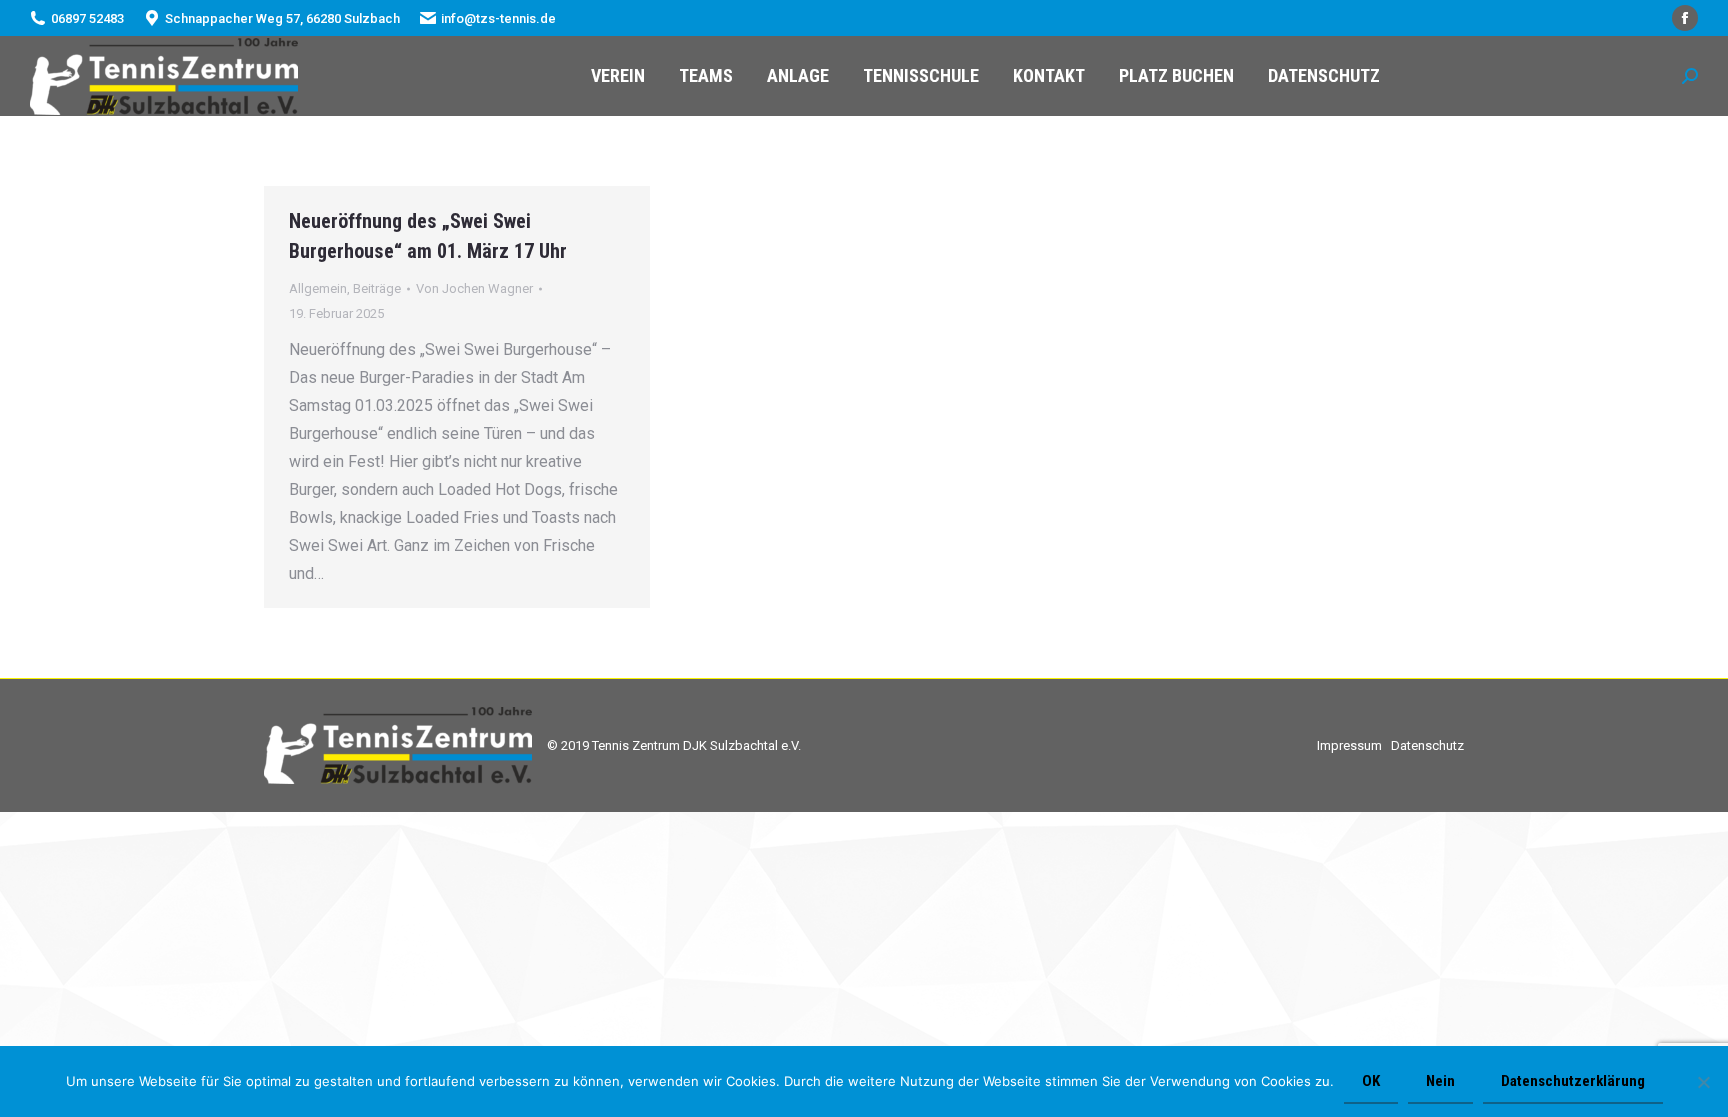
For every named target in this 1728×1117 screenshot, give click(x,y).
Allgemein (318, 288)
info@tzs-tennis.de (498, 18)
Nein (1440, 1081)
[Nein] (1703, 1082)
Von (474, 288)
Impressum (1349, 745)
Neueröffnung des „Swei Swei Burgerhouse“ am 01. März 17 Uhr (428, 236)
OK (1371, 1081)
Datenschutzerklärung (1573, 1081)
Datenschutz (1427, 745)
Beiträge (377, 288)
